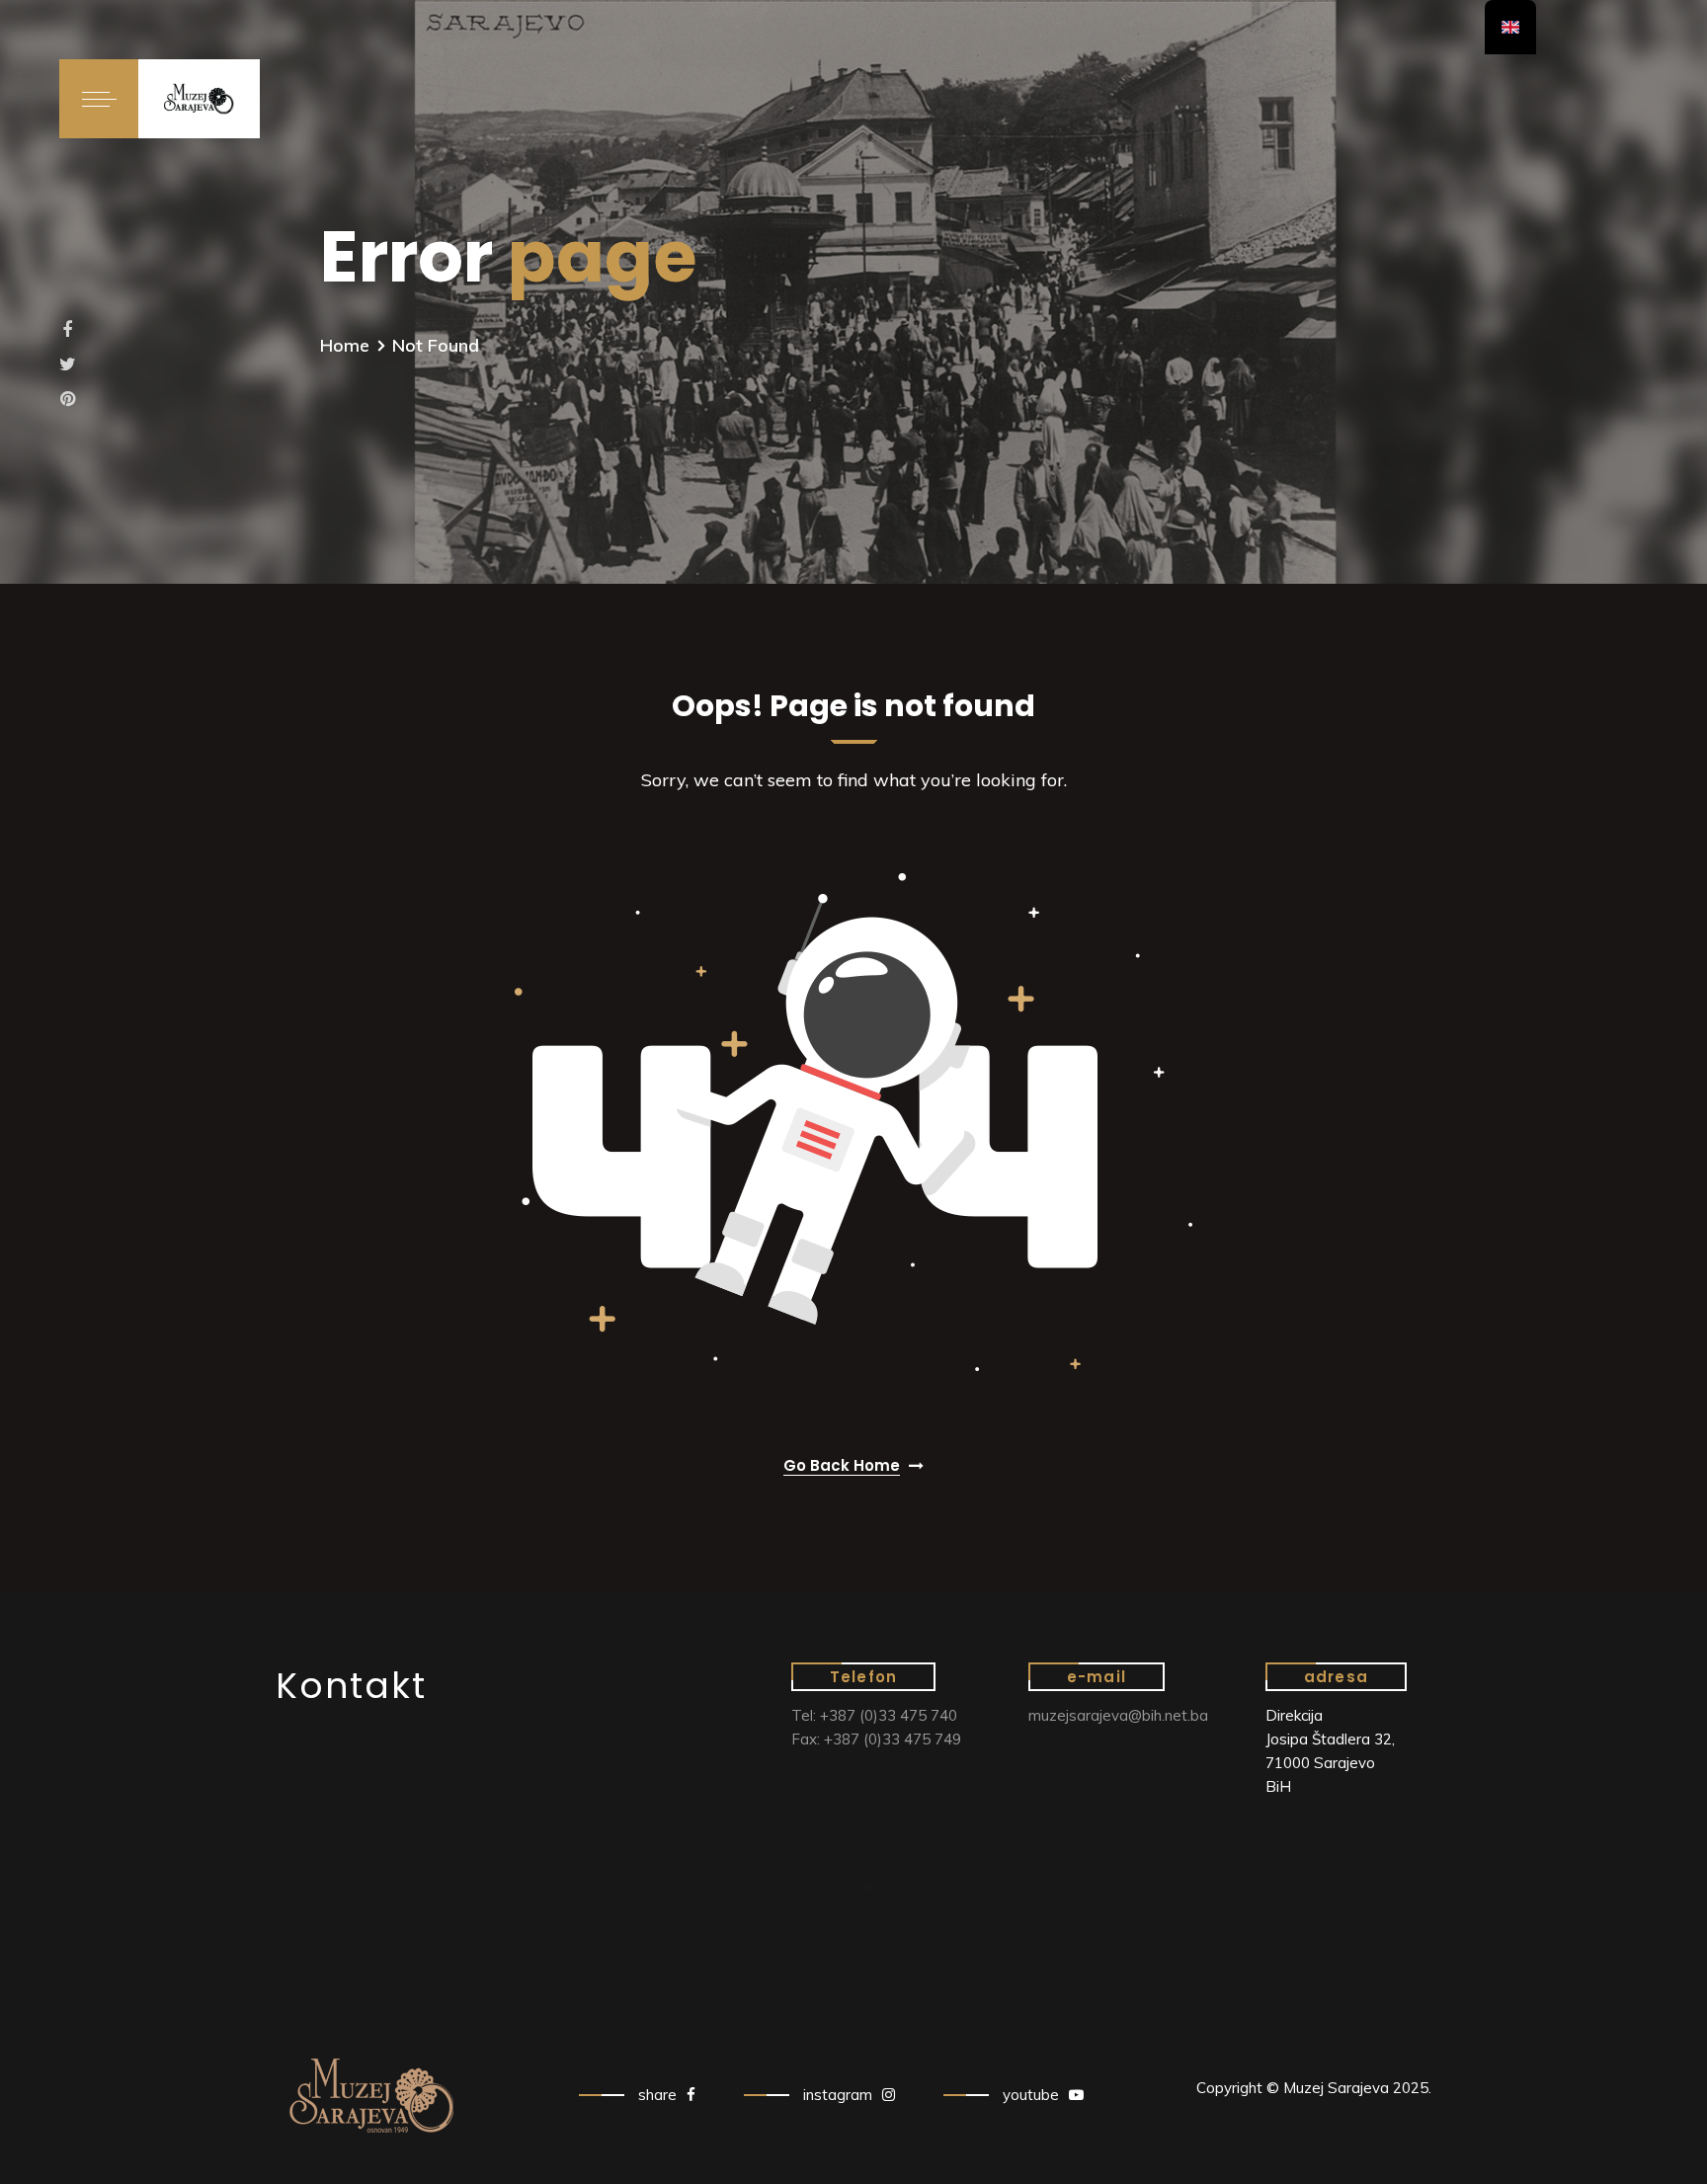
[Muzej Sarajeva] (199, 98)
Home (345, 345)
